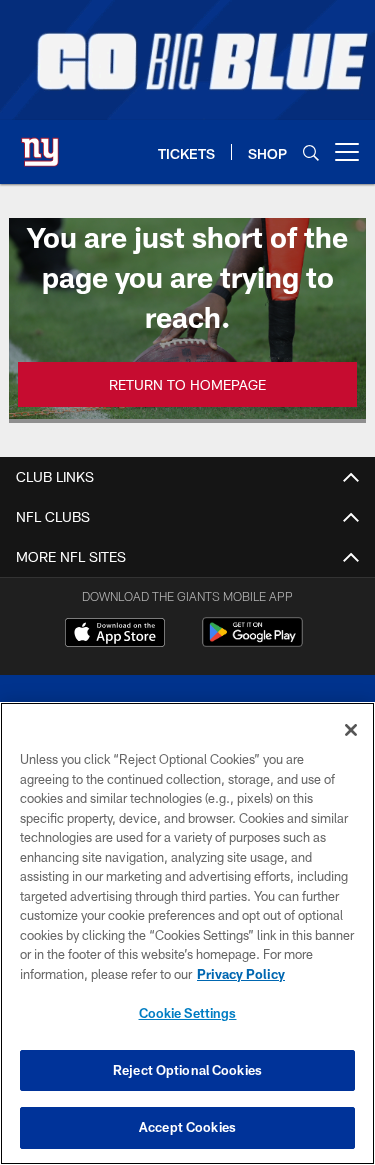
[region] (187, 933)
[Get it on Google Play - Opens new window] (252, 642)
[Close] (351, 730)
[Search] (311, 152)
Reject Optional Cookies (187, 1070)
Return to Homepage (187, 384)
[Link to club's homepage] (40, 144)
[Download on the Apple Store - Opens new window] (115, 635)
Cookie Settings (188, 1013)
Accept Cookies (187, 1127)
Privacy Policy (241, 974)
